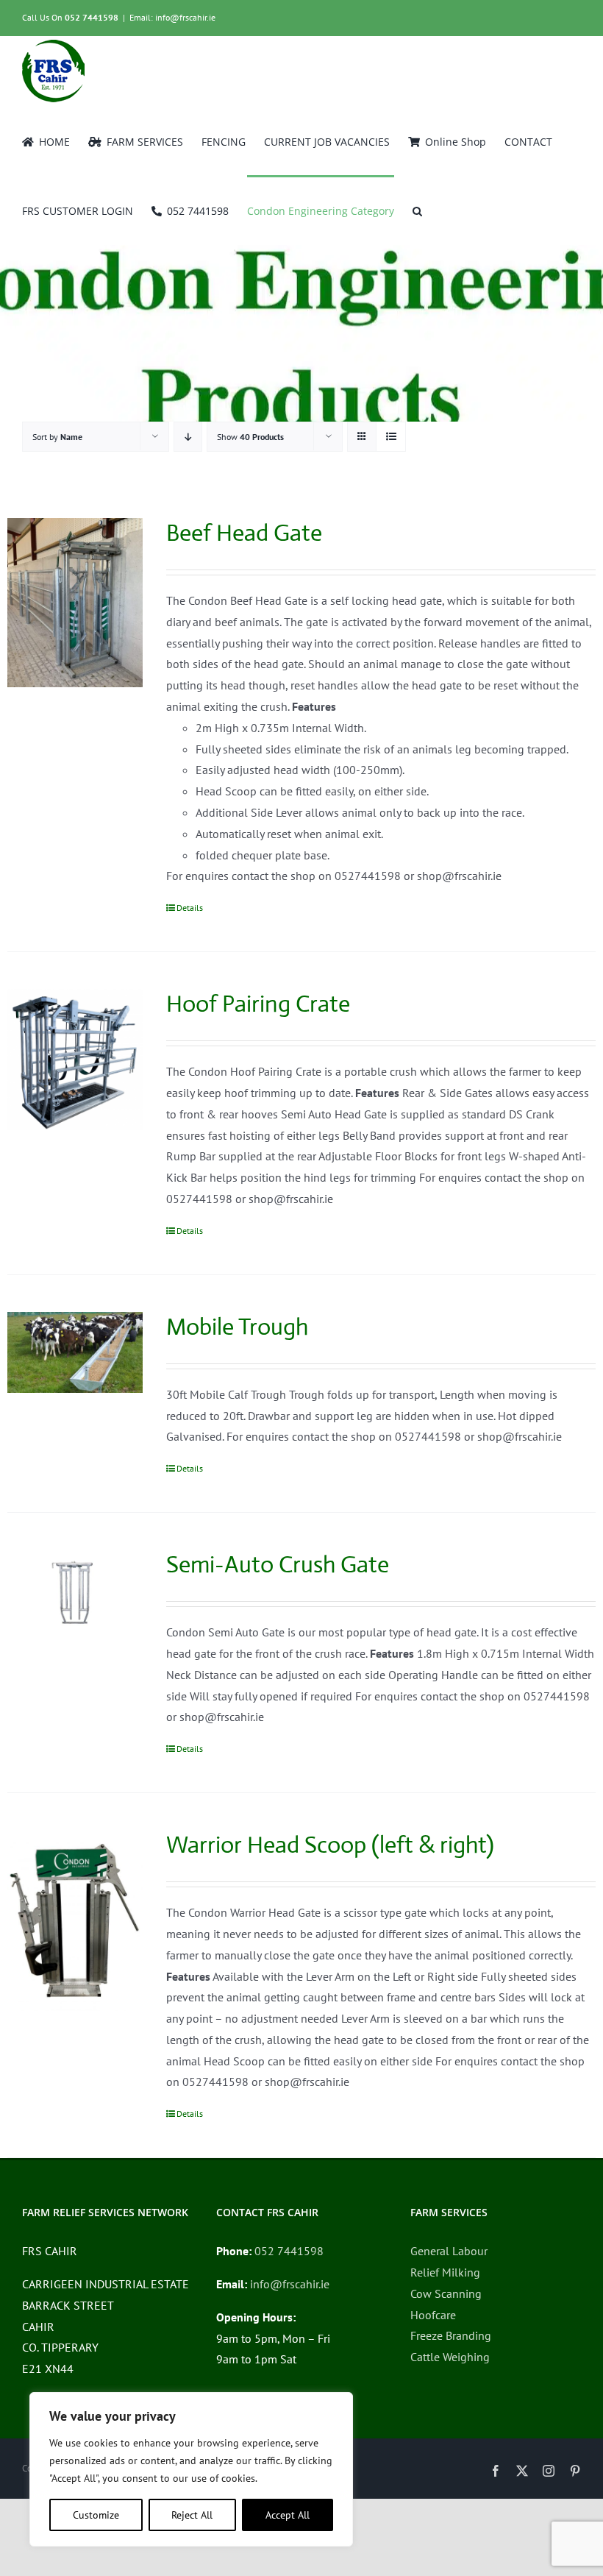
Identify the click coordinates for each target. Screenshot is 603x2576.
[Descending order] (188, 437)
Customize (96, 2515)
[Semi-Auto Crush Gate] (75, 1590)
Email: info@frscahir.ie (172, 17)
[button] (417, 210)
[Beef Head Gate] (75, 603)
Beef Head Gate (244, 533)
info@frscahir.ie (290, 2284)
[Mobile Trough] (75, 1352)
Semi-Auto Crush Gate (278, 1564)
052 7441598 (92, 17)
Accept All (288, 2515)
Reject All (192, 2515)
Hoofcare (433, 2315)
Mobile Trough (237, 1327)
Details (190, 908)
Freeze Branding (451, 2335)
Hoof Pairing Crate (258, 1004)
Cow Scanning (446, 2293)
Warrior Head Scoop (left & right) (330, 1845)
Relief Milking (445, 2272)
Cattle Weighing (450, 2357)
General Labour (449, 2251)
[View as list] (391, 437)
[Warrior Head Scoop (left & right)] (75, 1920)
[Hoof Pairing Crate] (75, 1060)
